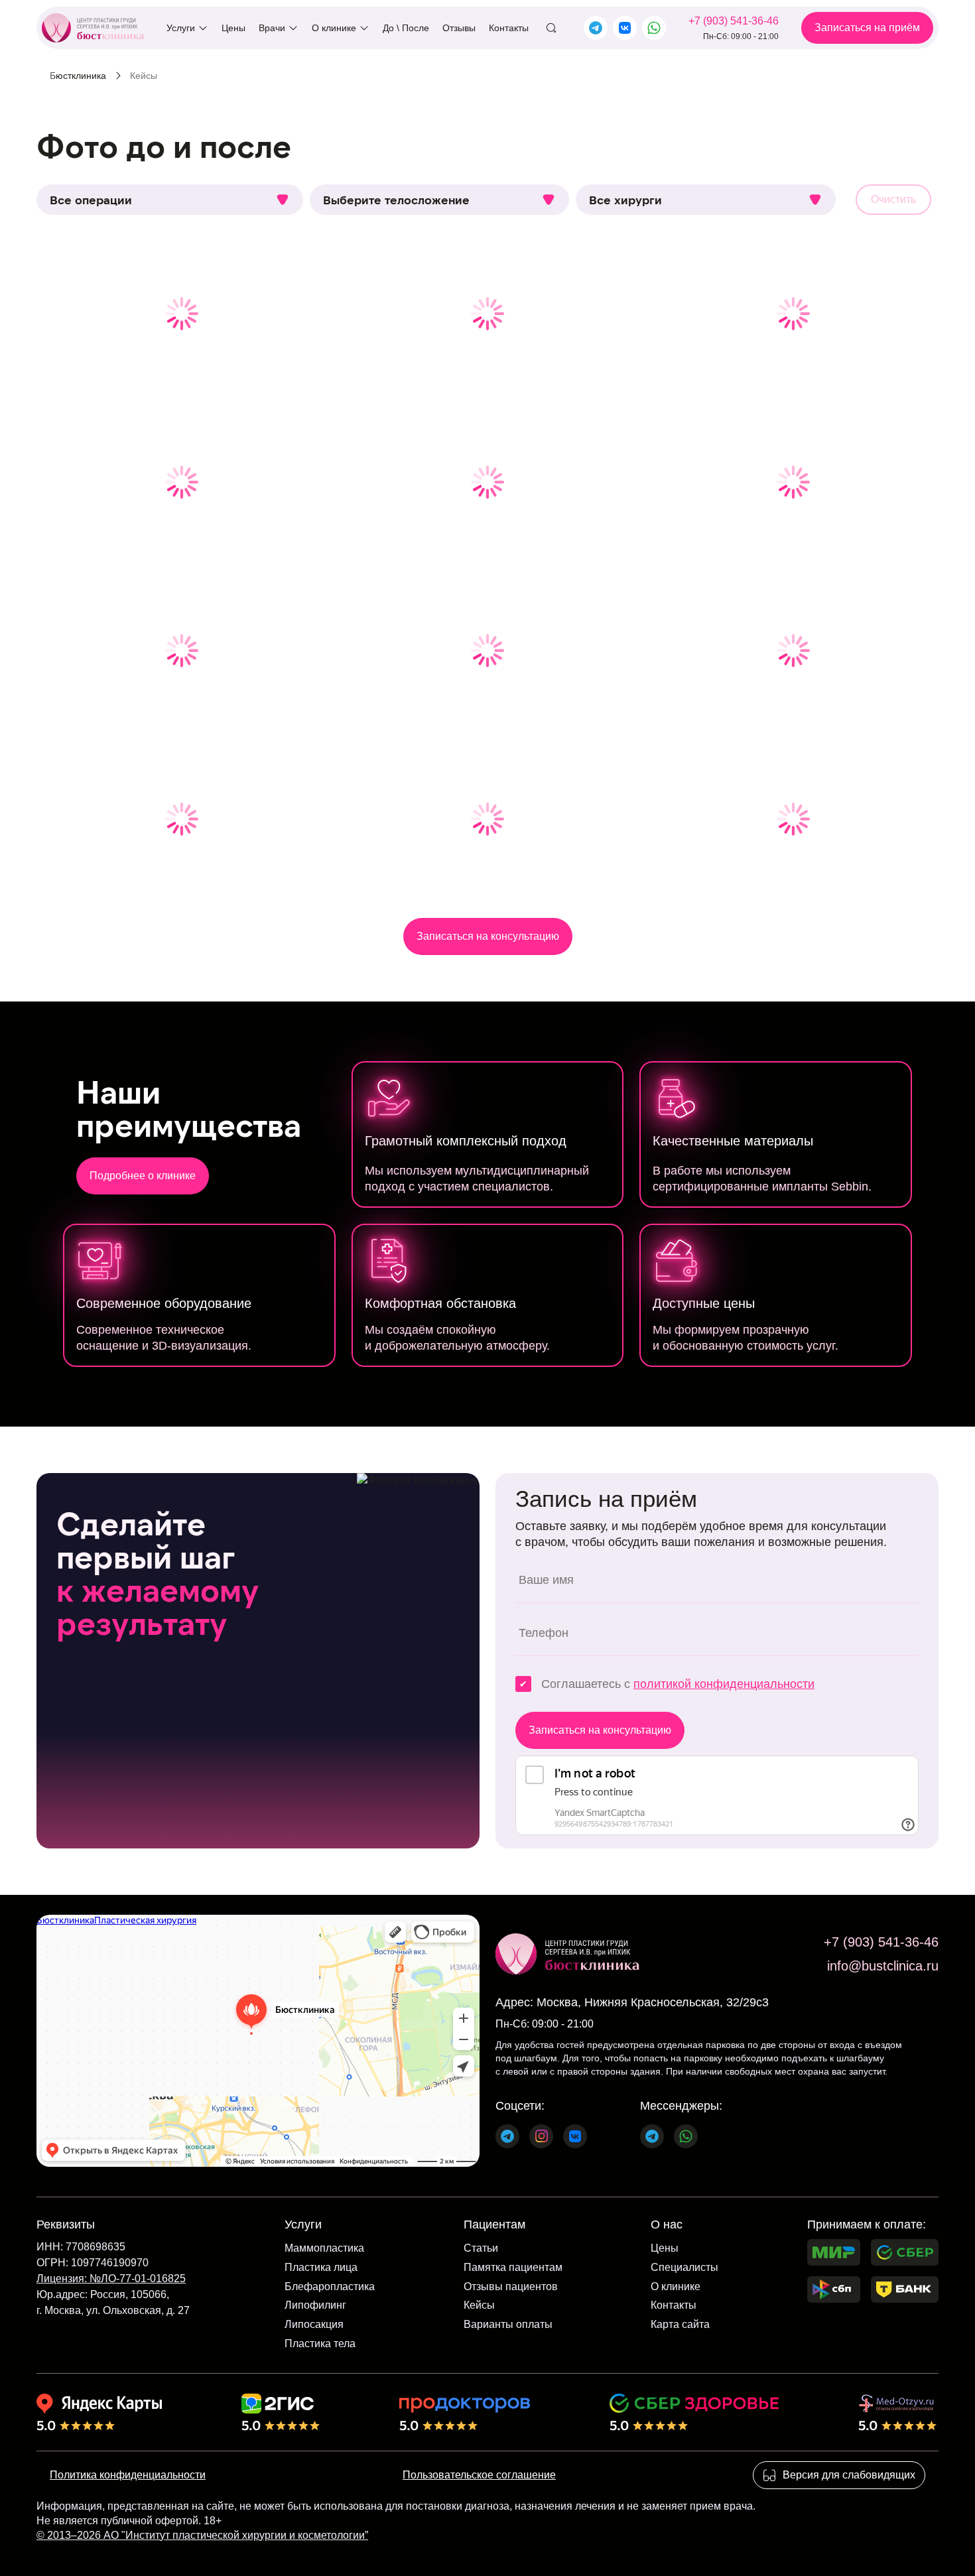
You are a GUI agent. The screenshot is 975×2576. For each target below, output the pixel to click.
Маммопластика (324, 2248)
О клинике (334, 28)
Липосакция (314, 2324)
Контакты (509, 28)
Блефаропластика (330, 2286)
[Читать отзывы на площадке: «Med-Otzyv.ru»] (897, 2412)
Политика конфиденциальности (128, 2475)
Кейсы (479, 2305)
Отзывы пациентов (511, 2286)
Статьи (481, 2248)
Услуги (181, 28)
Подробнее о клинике (143, 1176)
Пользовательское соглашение (479, 2475)
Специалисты (684, 2267)
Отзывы (459, 28)
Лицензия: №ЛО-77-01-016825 (111, 2279)
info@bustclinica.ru (883, 1966)
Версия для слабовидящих (849, 2475)
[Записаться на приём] (867, 28)
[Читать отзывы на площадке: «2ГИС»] (281, 2412)
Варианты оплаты (508, 2324)
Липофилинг (315, 2305)
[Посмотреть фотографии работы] (181, 314)
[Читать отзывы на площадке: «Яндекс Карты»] (99, 2412)
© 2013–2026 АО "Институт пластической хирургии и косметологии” (202, 2535)
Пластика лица (321, 2267)
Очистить (893, 199)
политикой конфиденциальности (724, 1684)
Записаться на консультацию (488, 936)
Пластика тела (320, 2344)
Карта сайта (680, 2324)
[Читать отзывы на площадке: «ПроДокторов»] (465, 2412)
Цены (233, 28)
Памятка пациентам (513, 2267)
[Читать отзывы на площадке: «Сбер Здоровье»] (694, 2412)
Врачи (272, 28)
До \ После (406, 28)
